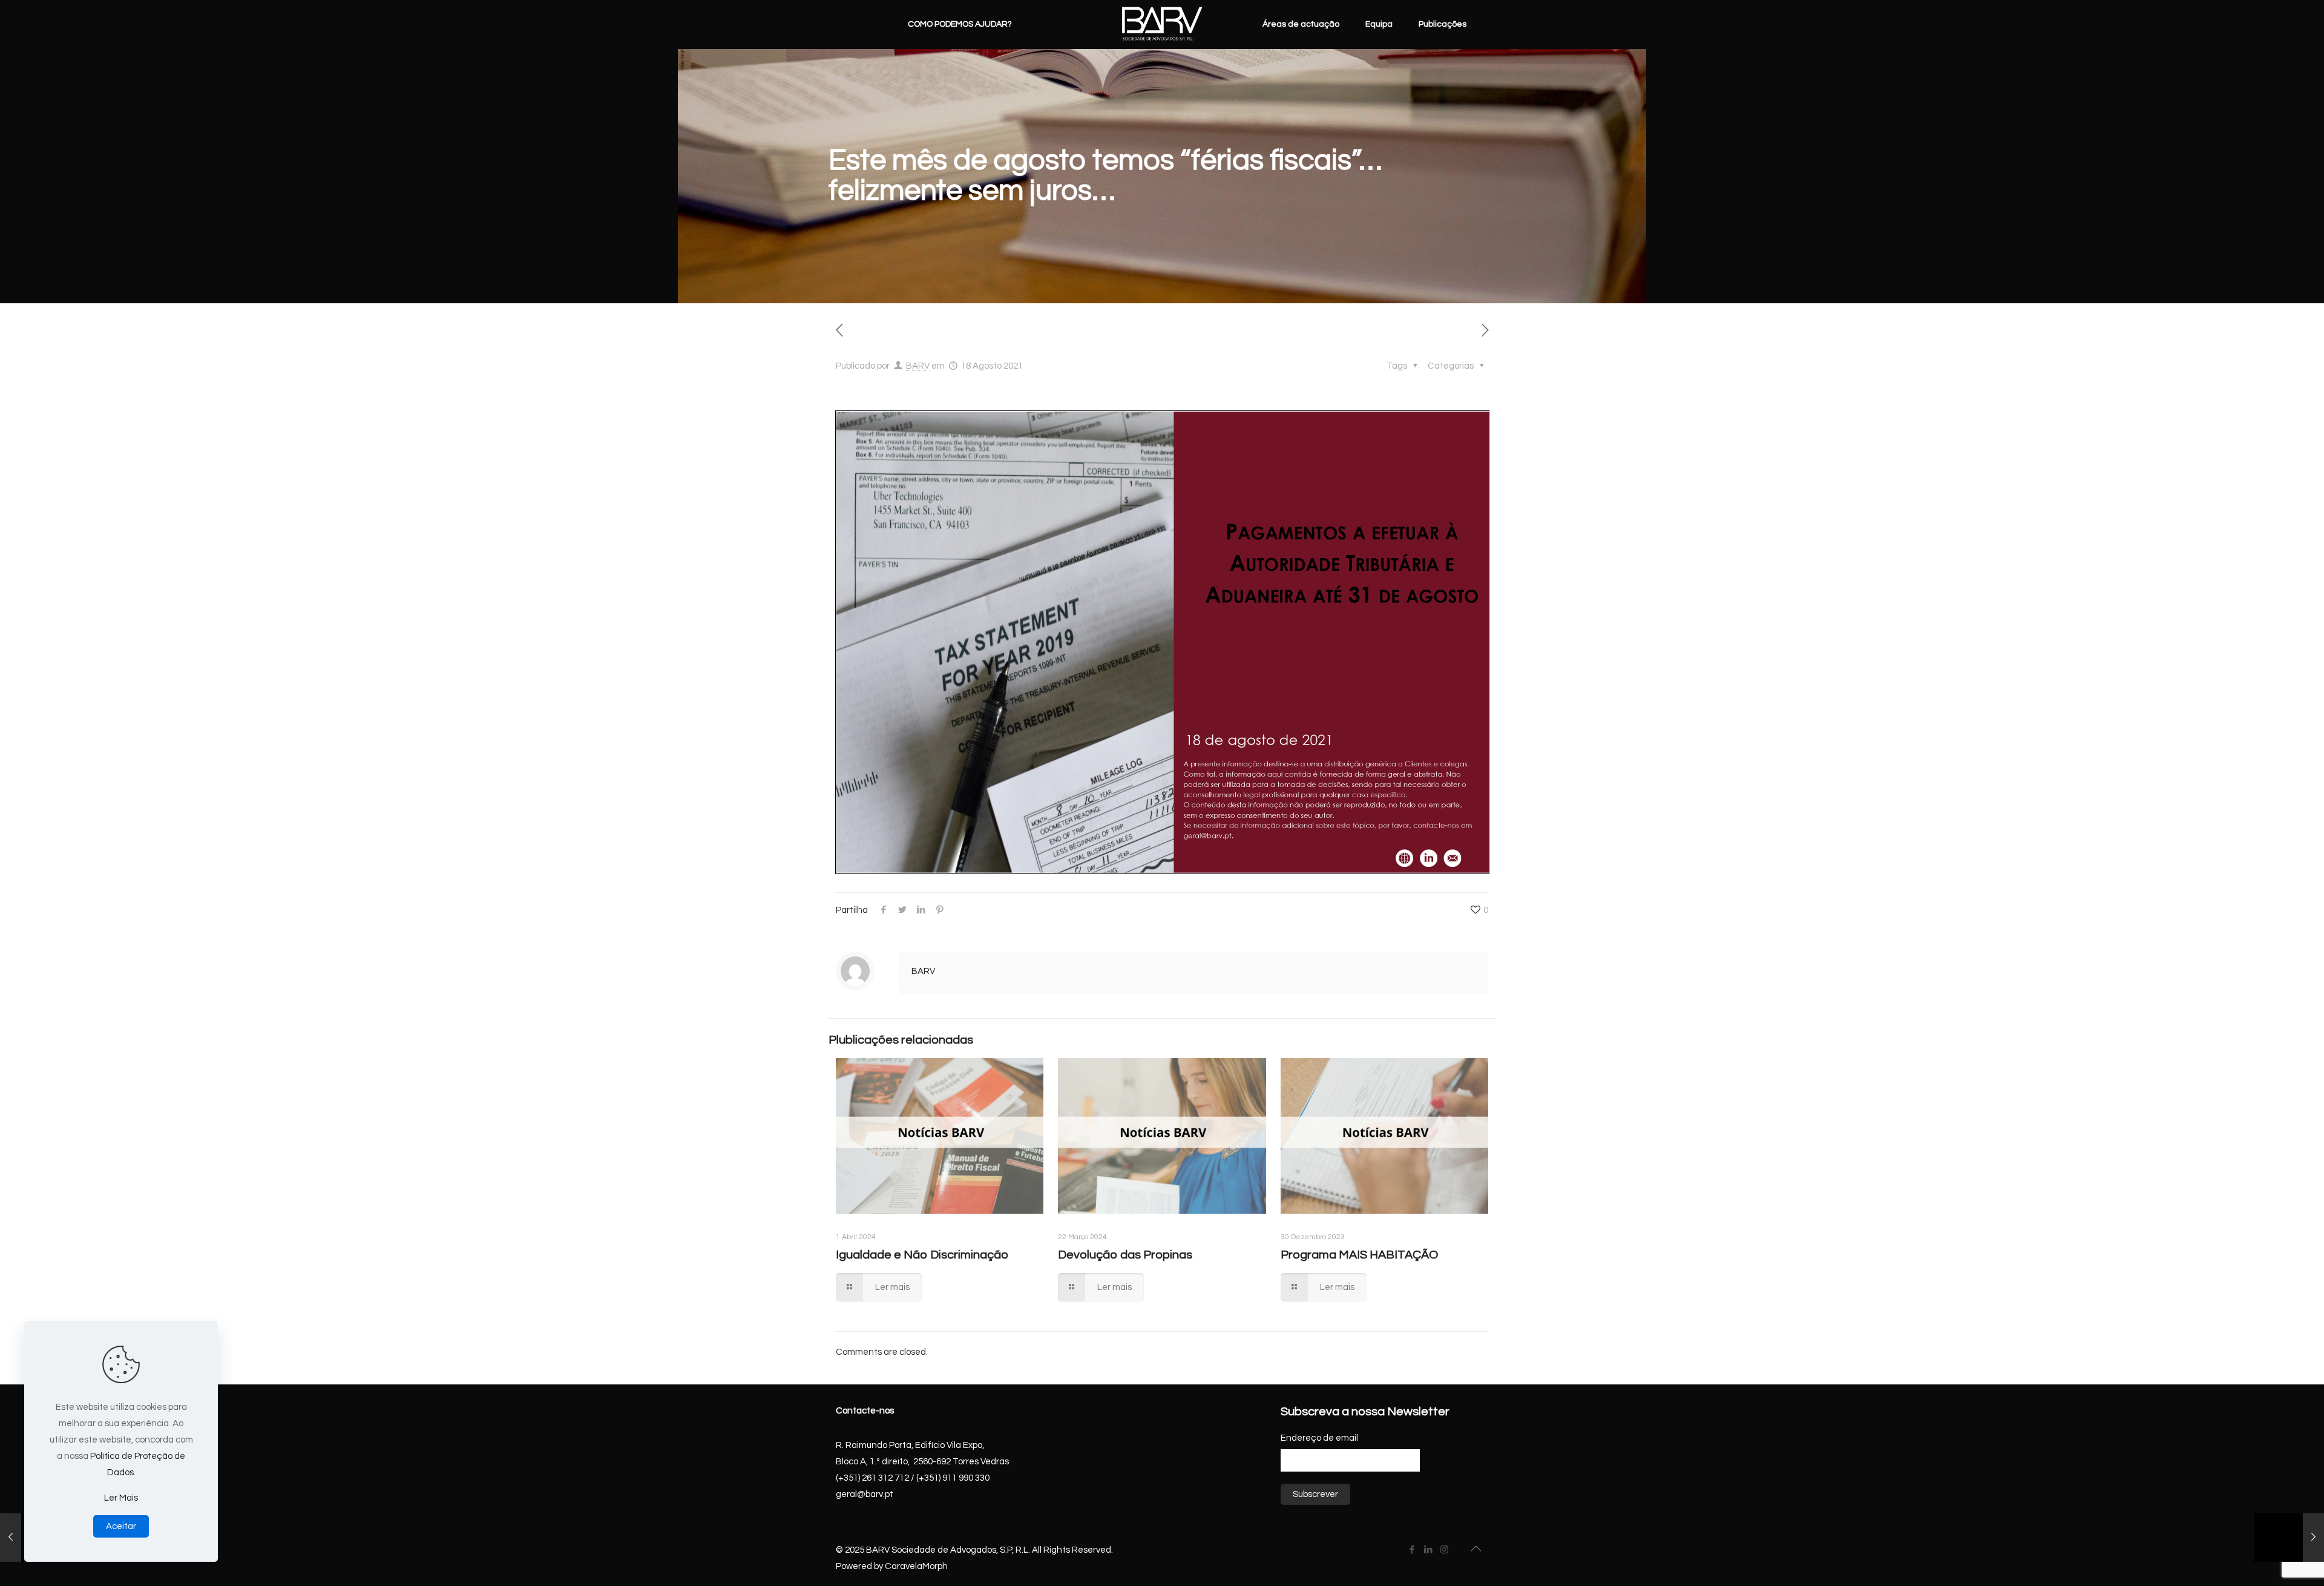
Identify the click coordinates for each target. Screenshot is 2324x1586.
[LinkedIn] (1428, 1550)
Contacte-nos (865, 1411)
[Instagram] (1444, 1550)
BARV (918, 366)
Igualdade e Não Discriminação (922, 1255)
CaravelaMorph (916, 1566)
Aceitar (121, 1526)
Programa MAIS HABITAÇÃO (1359, 1255)
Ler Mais (121, 1498)
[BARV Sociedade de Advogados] (1162, 24)
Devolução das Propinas (1125, 1255)
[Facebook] (1412, 1550)
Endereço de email (1319, 1438)
